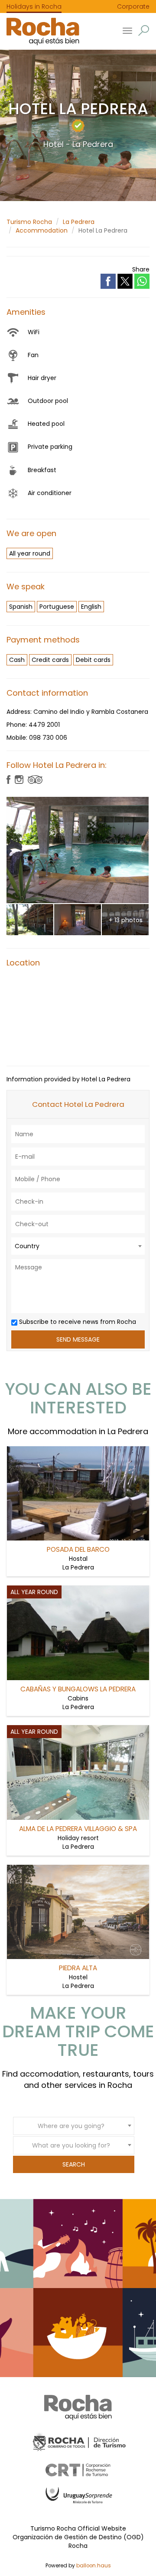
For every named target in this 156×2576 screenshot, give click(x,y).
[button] (144, 30)
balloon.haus (94, 2566)
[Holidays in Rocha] (40, 31)
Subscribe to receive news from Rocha (77, 1322)
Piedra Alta (78, 1968)
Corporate (133, 6)
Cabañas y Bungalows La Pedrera (78, 1689)
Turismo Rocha (29, 222)
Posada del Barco (78, 1549)
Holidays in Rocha (34, 6)
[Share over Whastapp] (142, 281)
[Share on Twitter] (126, 281)
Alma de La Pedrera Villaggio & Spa (78, 1829)
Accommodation (42, 230)
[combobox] (78, 1246)
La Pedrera (79, 222)
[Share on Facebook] (109, 281)
